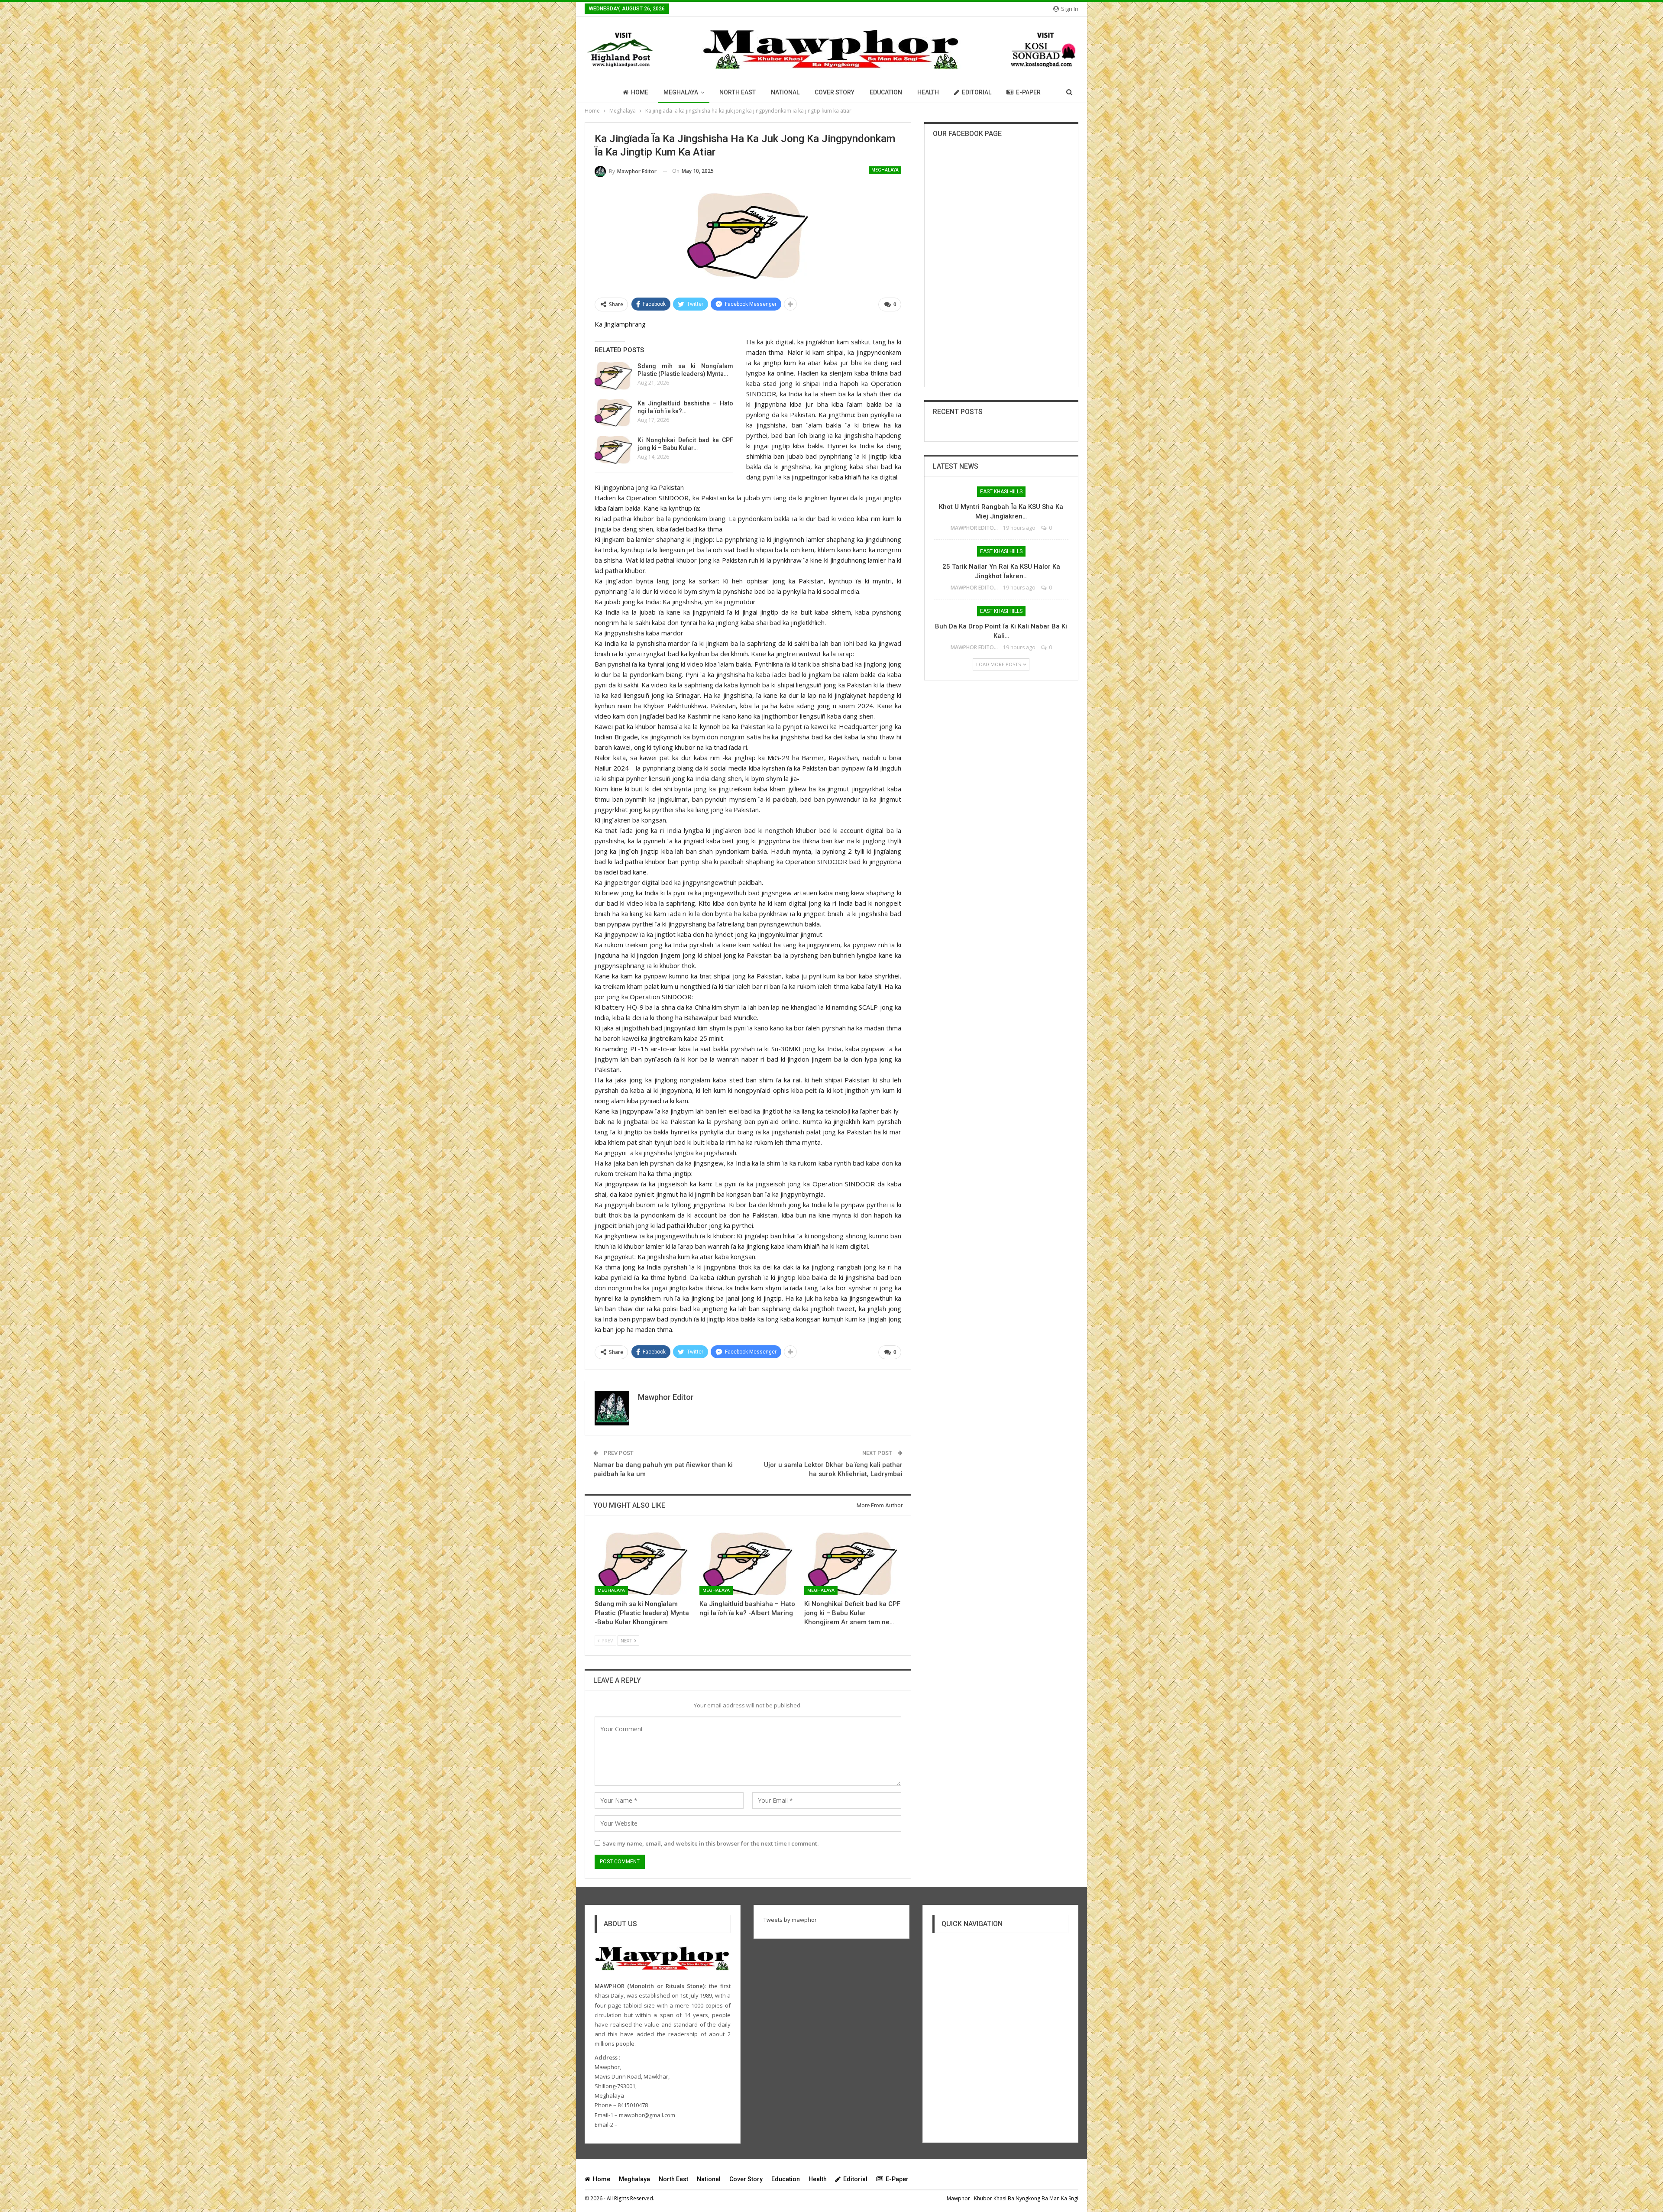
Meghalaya (681, 92)
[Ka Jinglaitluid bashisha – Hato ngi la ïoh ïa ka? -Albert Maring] (613, 413)
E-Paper (1028, 92)
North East (738, 92)
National (785, 92)
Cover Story (835, 92)
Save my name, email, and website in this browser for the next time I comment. (710, 1843)
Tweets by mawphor (790, 1920)
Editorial (977, 92)
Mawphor (958, 2198)
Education (886, 92)
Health (928, 92)
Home (640, 92)
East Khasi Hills (1001, 492)
